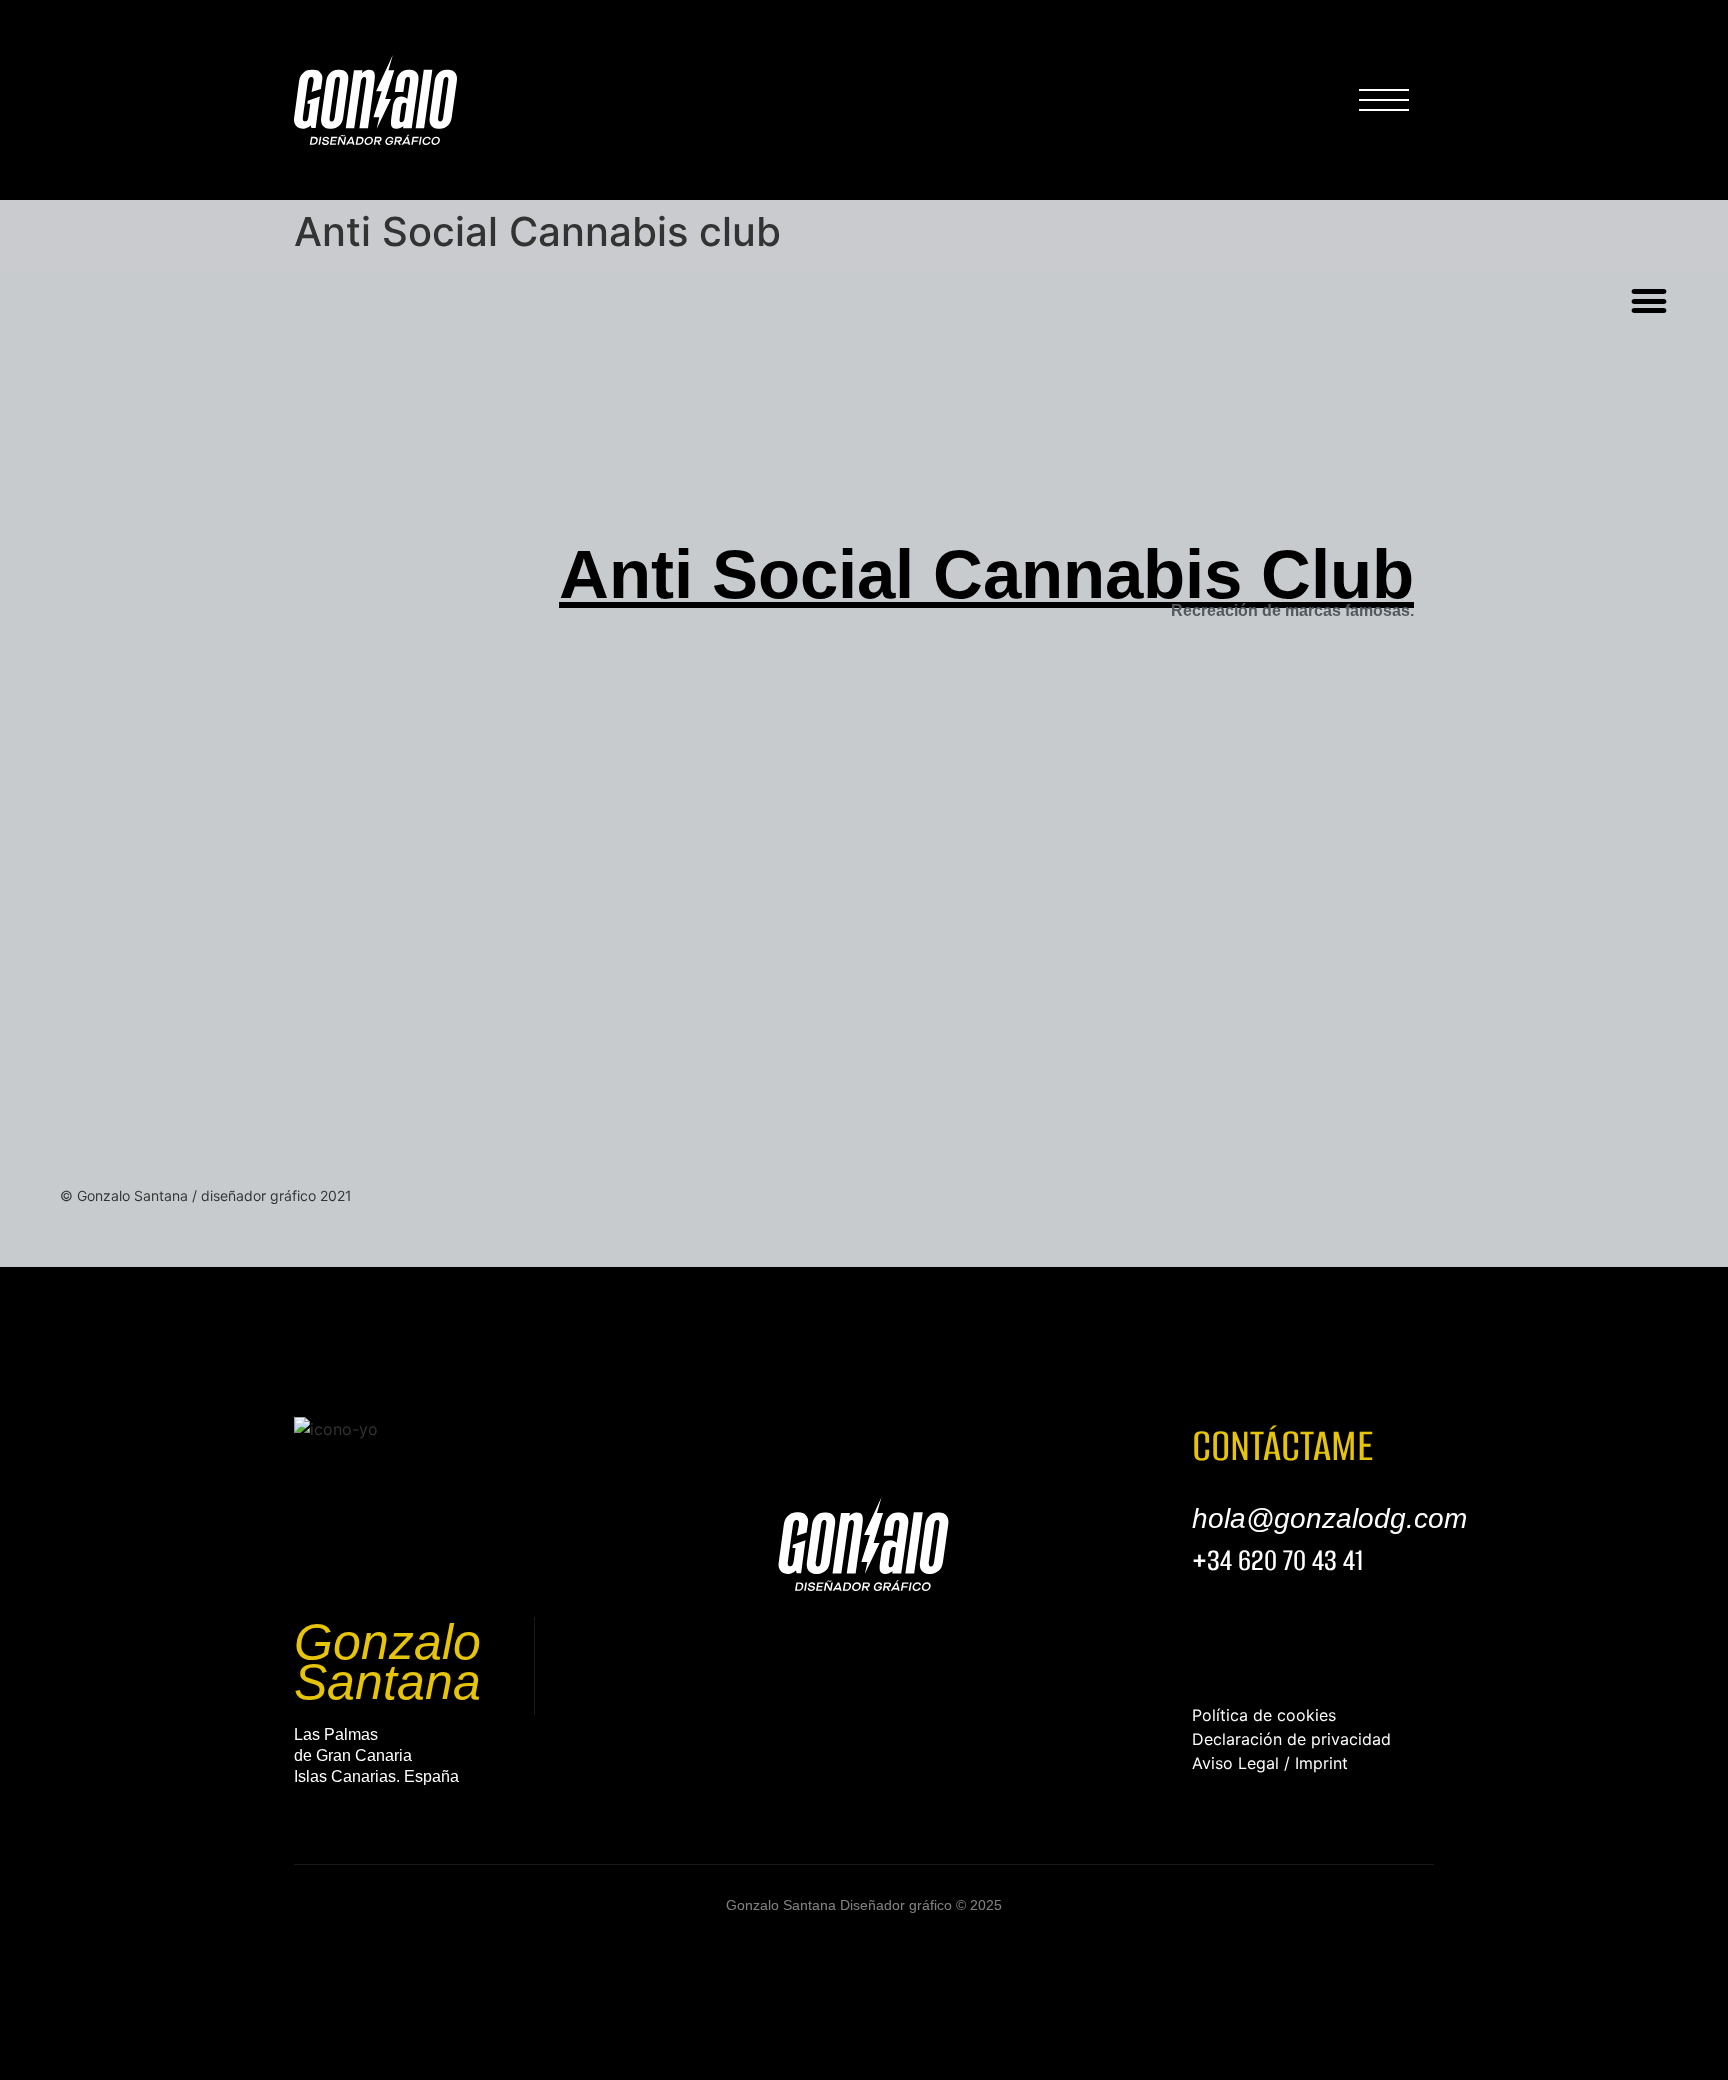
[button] (1649, 300)
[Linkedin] (310, 1818)
